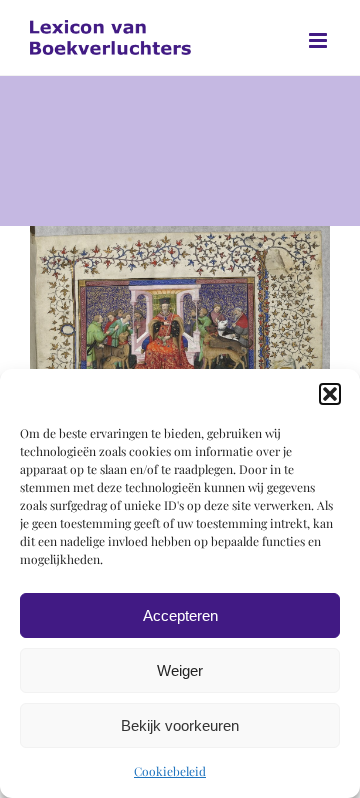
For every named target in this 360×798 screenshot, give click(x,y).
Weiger (180, 670)
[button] (330, 394)
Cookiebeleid (170, 771)
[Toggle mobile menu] (319, 40)
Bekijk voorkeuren (180, 725)
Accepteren (180, 615)
